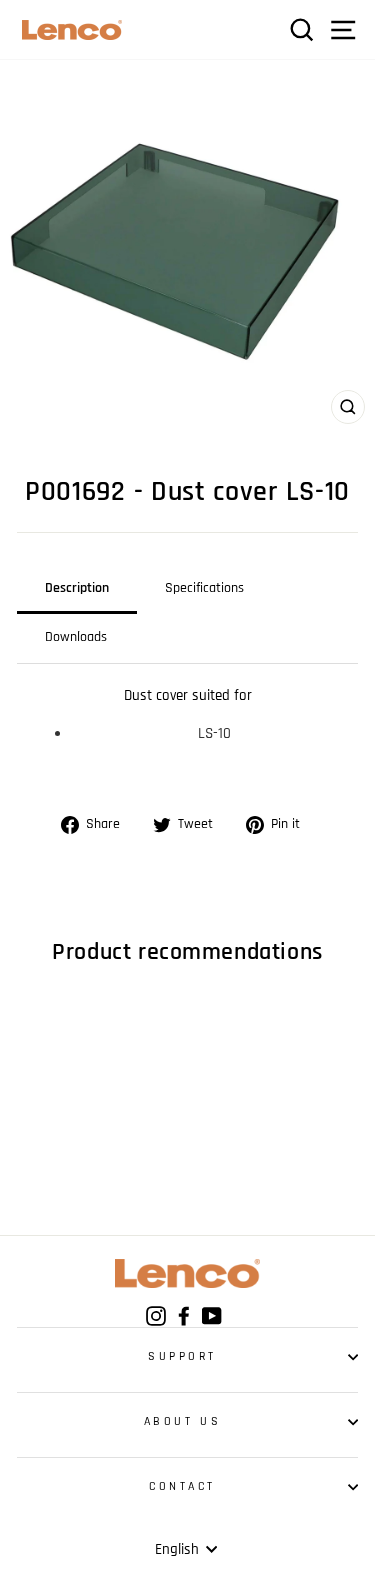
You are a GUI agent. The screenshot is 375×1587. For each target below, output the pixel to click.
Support (182, 1356)
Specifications (204, 588)
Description (77, 588)
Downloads (76, 637)
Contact (182, 1486)
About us (182, 1421)
